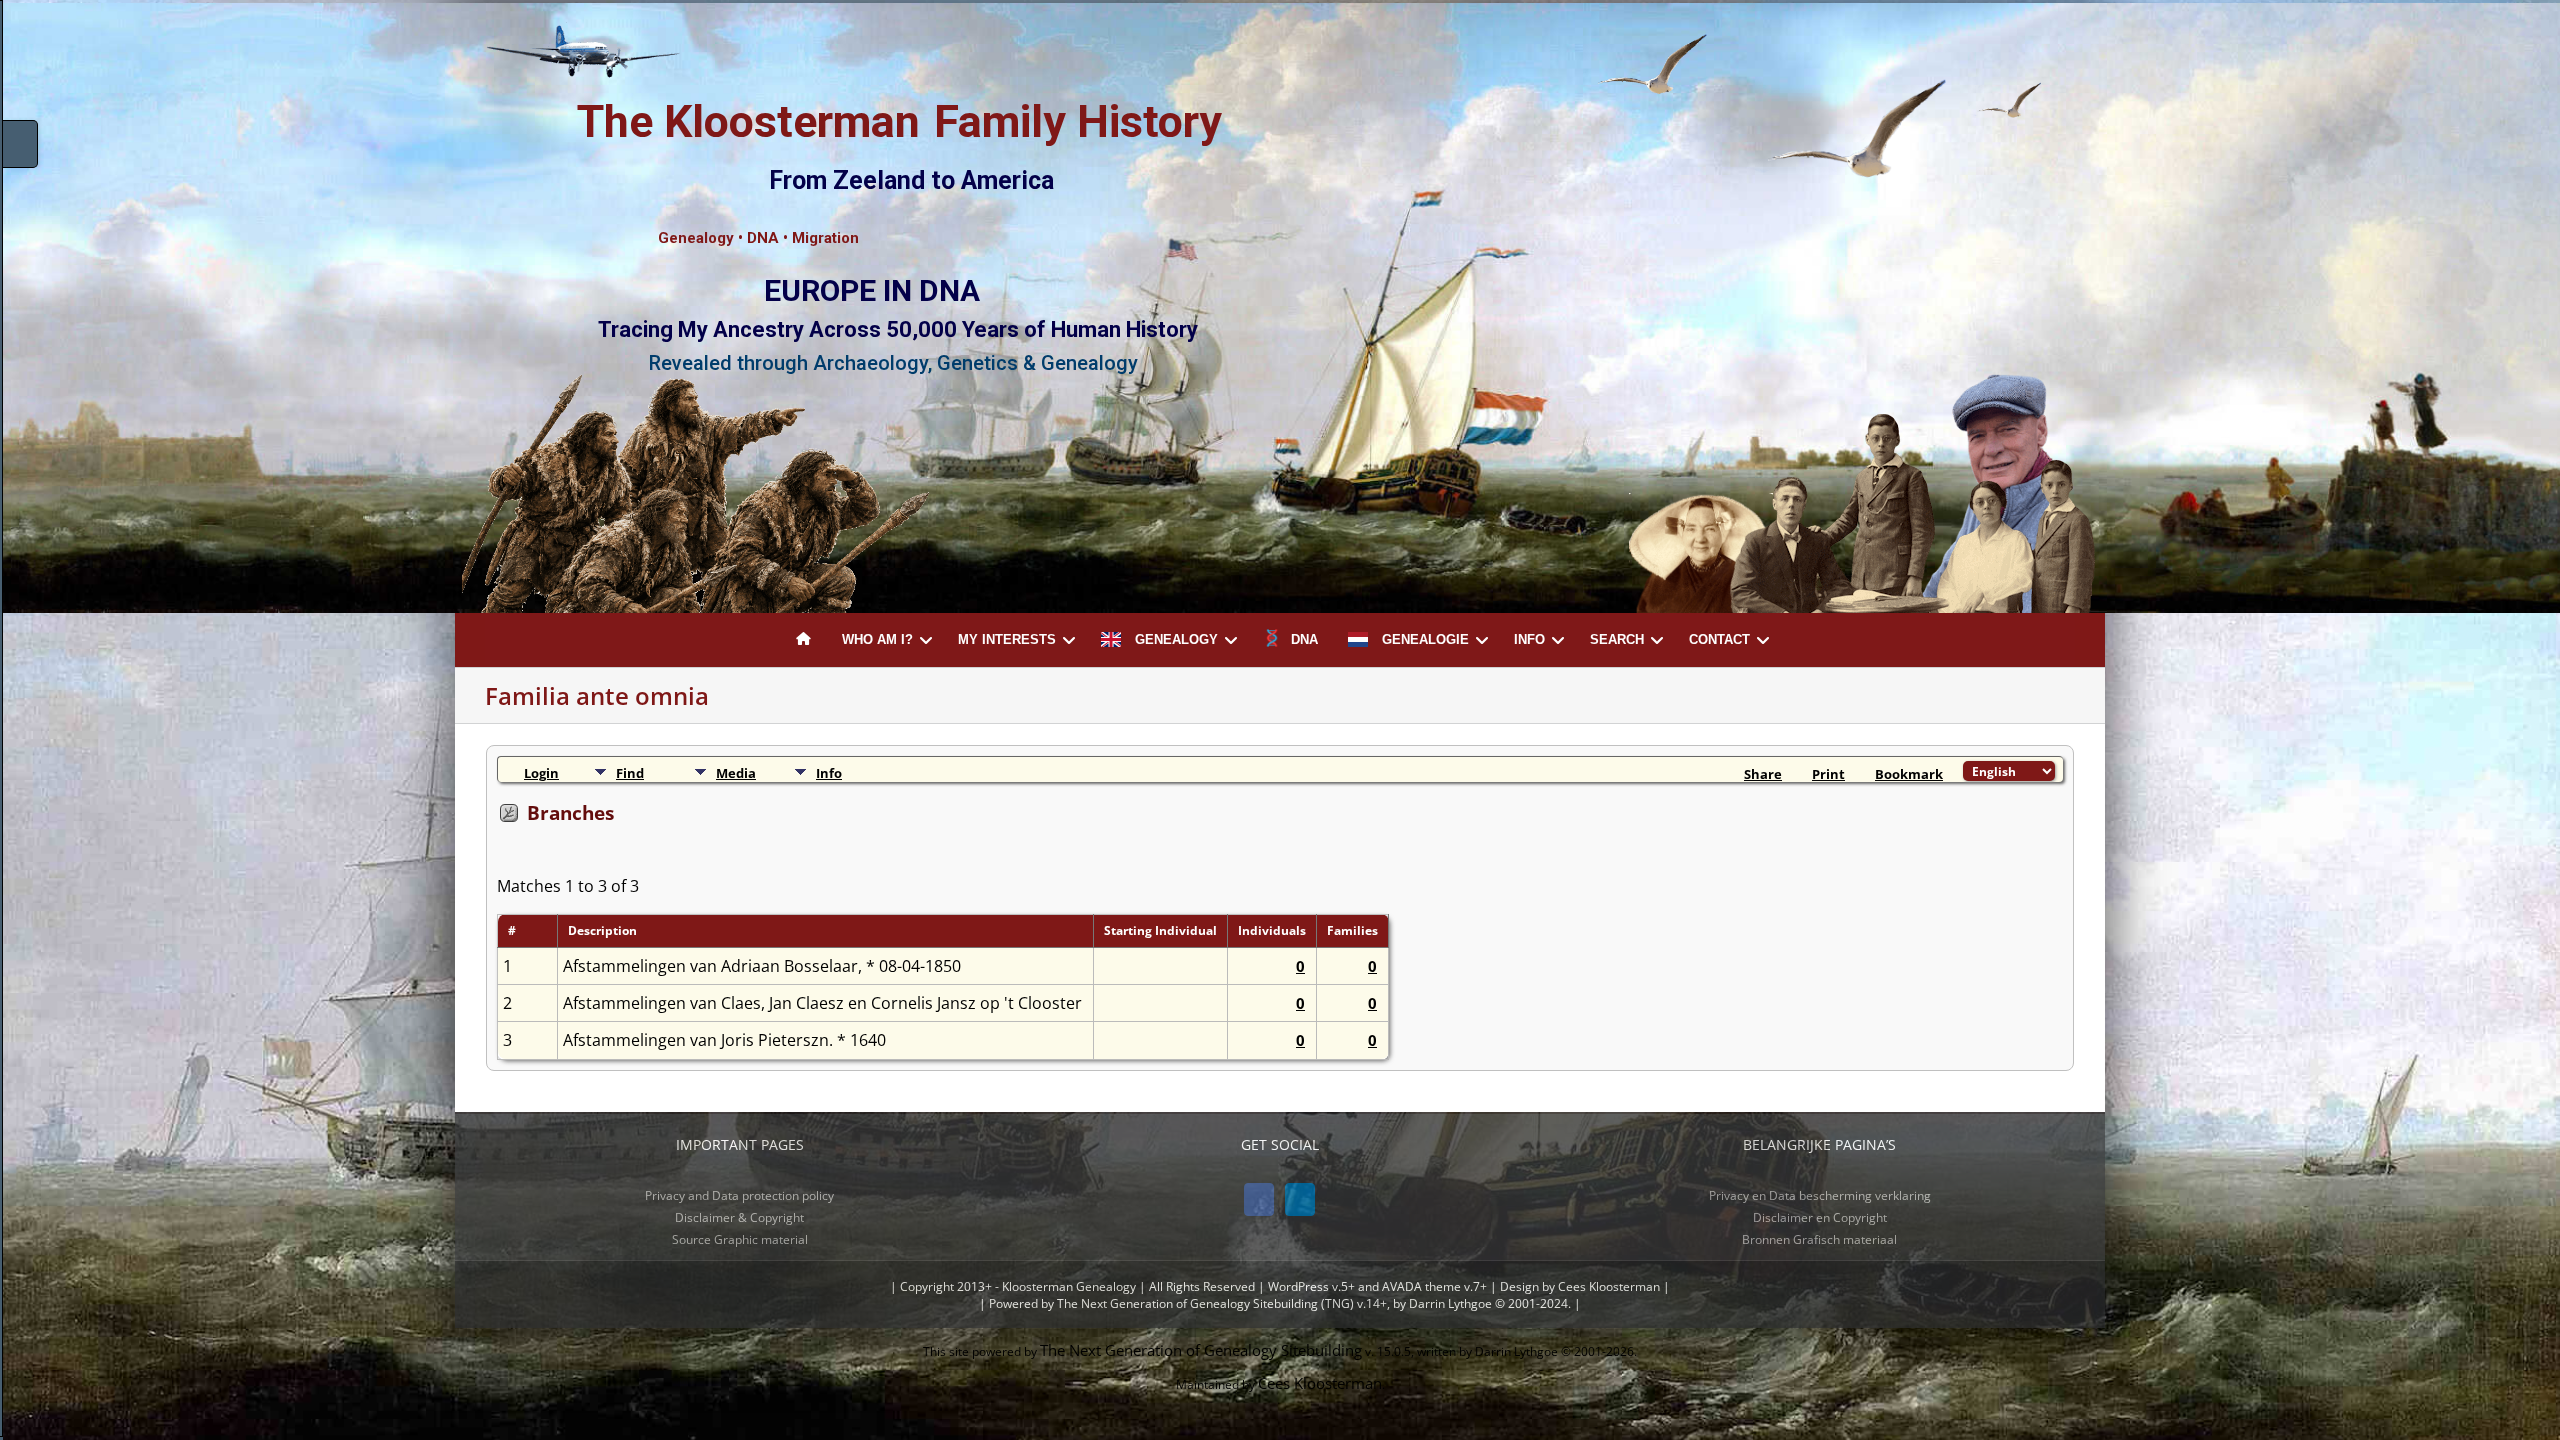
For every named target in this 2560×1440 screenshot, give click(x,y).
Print (1828, 773)
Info (829, 773)
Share (1763, 773)
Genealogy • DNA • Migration (758, 238)
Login (541, 773)
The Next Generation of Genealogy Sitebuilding (1201, 1350)
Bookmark (1909, 773)
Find (630, 773)
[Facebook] (1259, 1199)
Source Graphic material (740, 1239)
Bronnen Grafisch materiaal (1819, 1239)
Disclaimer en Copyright (1820, 1217)
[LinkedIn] (1300, 1199)
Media (736, 773)
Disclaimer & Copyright (739, 1217)
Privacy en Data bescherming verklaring (1820, 1195)
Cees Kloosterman (1320, 1383)
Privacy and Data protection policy (739, 1195)
